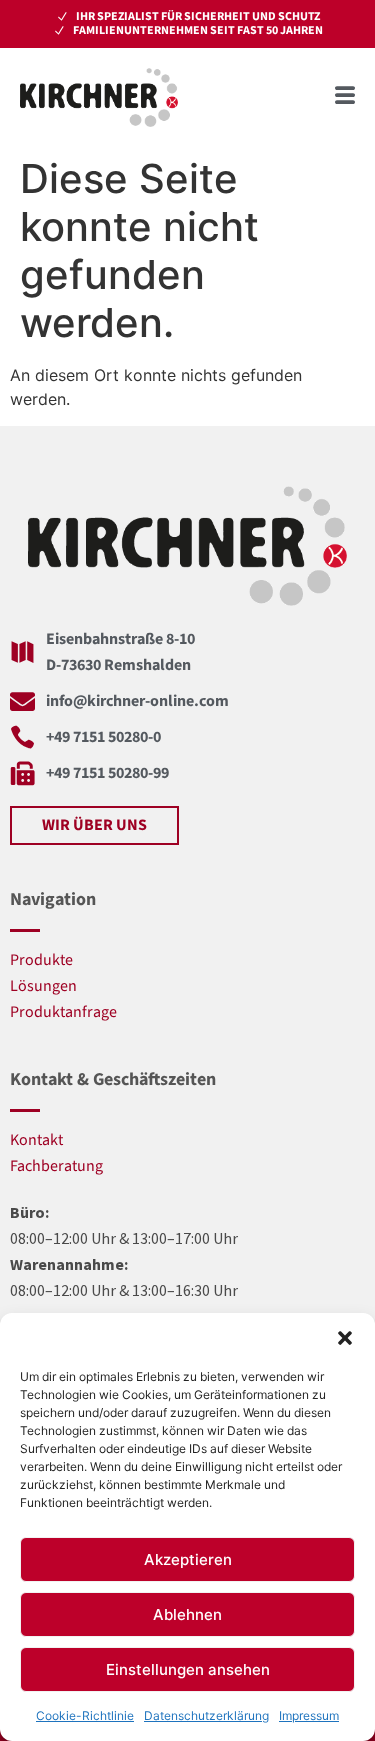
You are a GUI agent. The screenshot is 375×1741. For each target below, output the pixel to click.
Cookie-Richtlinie (85, 1715)
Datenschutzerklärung (206, 1715)
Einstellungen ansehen (188, 1669)
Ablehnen (187, 1614)
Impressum (309, 1715)
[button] (345, 1338)
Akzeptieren (188, 1559)
